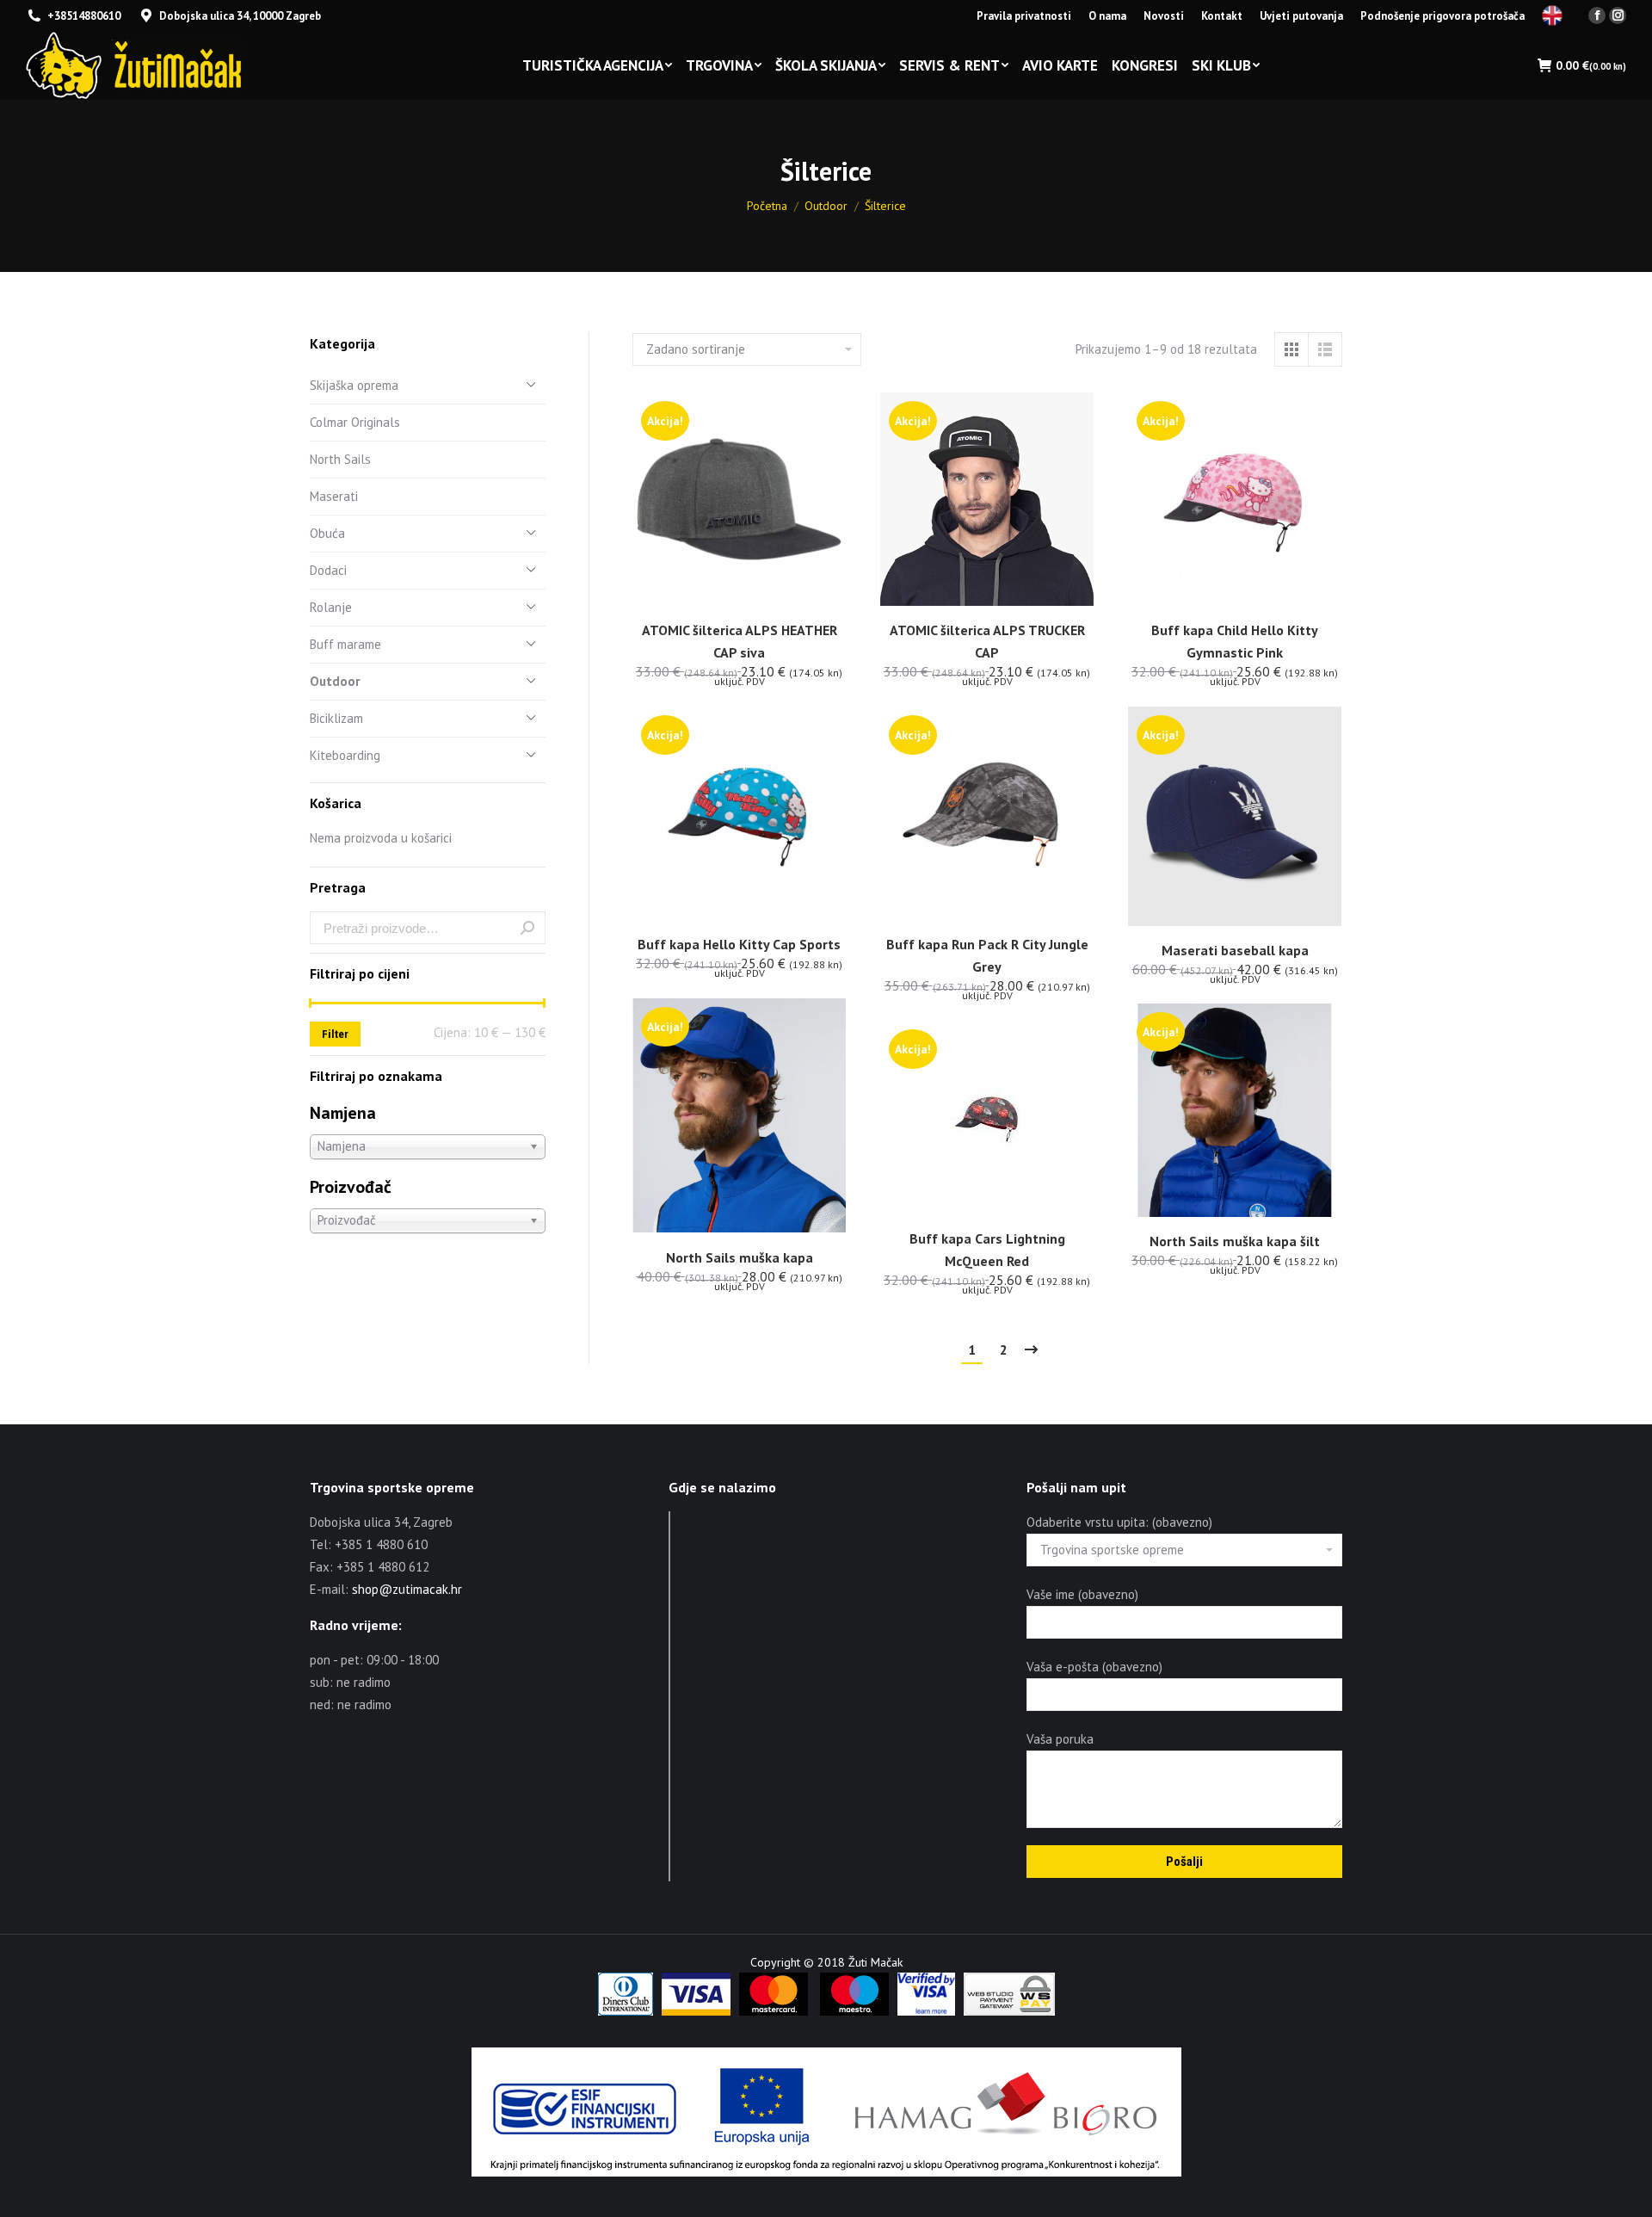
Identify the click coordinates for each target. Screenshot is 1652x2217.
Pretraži (527, 928)
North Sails (340, 459)
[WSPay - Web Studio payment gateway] (1009, 2011)
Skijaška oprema (354, 385)
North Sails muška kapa (740, 1257)
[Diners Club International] (626, 2011)
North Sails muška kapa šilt (1235, 1241)
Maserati (334, 496)
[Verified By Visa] (926, 2011)
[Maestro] (854, 2011)
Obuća (327, 533)
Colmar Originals (355, 422)
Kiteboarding (345, 755)
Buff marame (345, 644)
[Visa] (696, 2011)
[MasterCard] (774, 2011)
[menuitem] (1024, 16)
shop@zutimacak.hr (407, 1589)
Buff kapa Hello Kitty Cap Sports (739, 944)
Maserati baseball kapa (1235, 950)
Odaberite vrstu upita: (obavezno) (1119, 1522)
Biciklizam (336, 718)
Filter (335, 1034)
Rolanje (331, 607)
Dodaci (328, 570)
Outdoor (335, 681)
